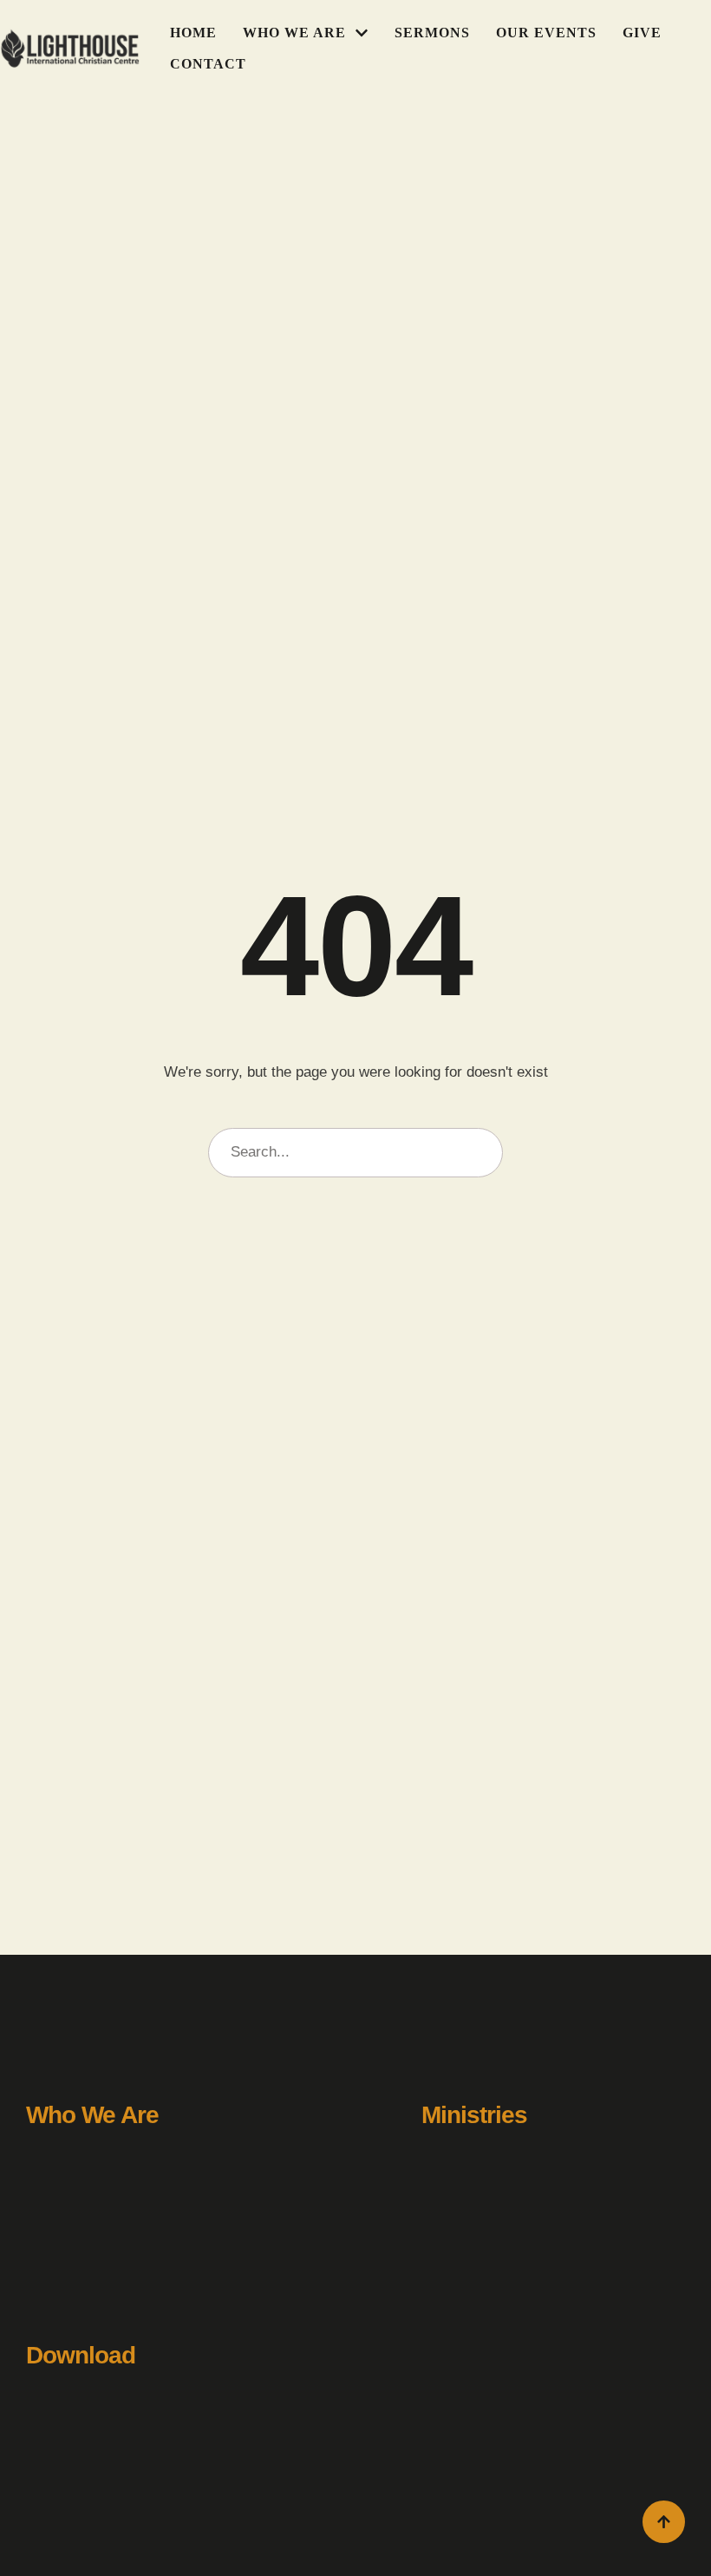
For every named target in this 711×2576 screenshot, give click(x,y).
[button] (362, 33)
